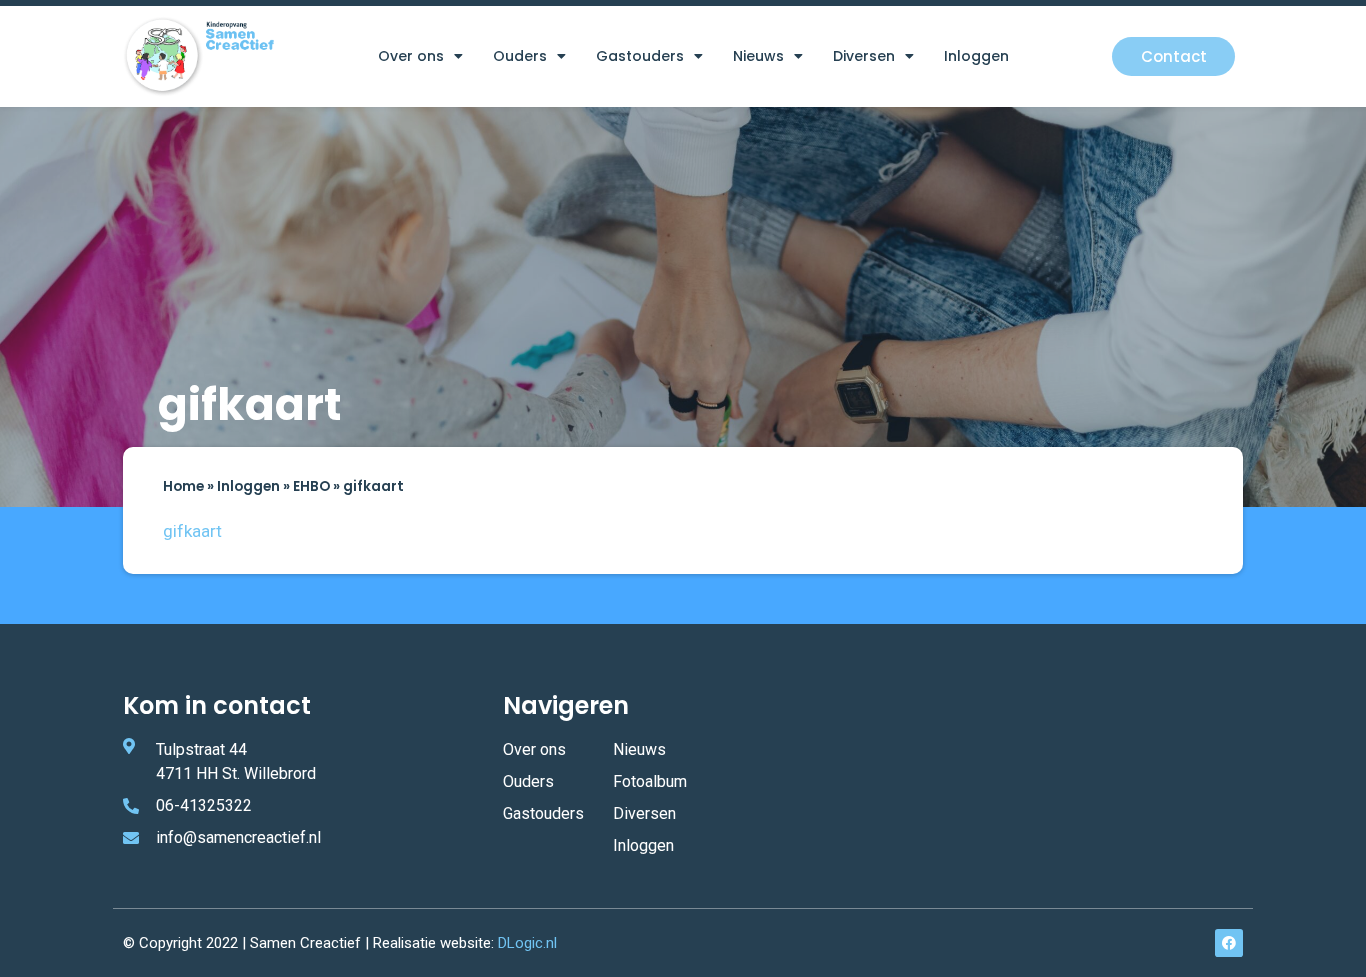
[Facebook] (1229, 943)
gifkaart (192, 531)
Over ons (411, 56)
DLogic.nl (527, 943)
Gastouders (640, 56)
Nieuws (758, 56)
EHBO (311, 486)
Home (183, 486)
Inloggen (976, 56)
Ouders (520, 56)
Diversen (864, 56)
